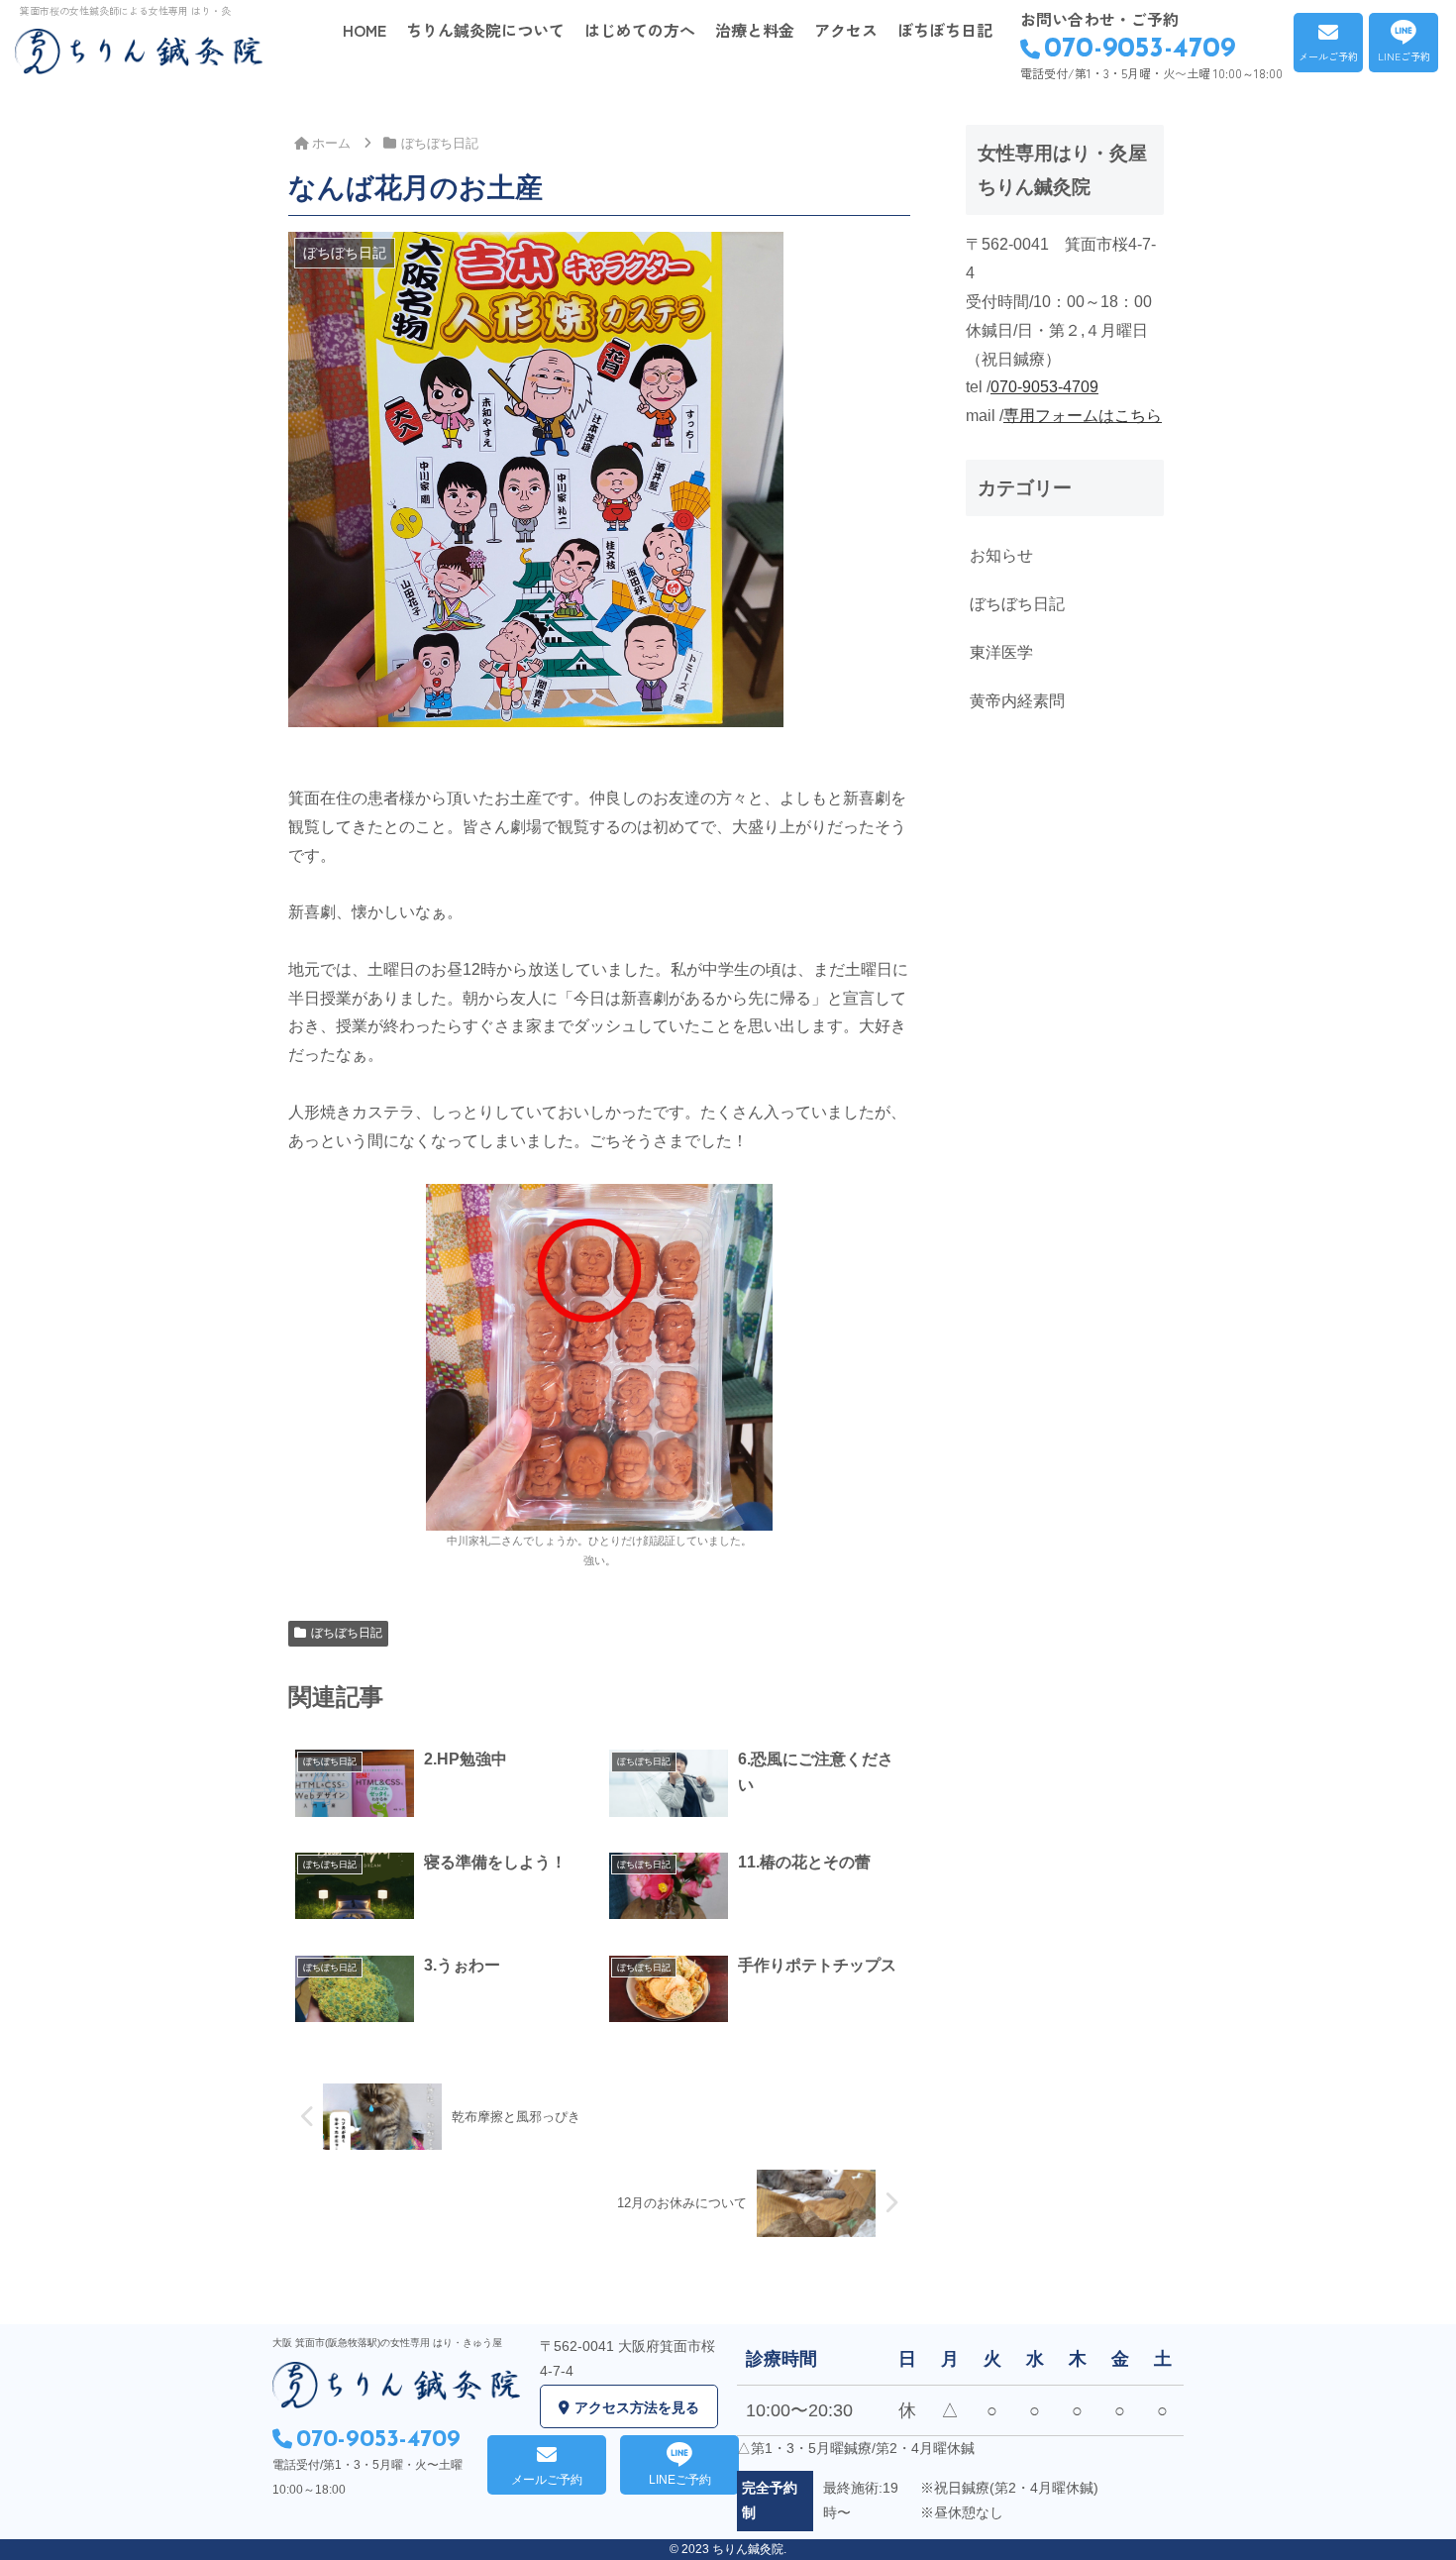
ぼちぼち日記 (347, 1633)
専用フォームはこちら (1083, 416)
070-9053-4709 (1140, 50)
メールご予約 (1328, 56)
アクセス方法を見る (637, 2407)
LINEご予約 (1404, 56)
